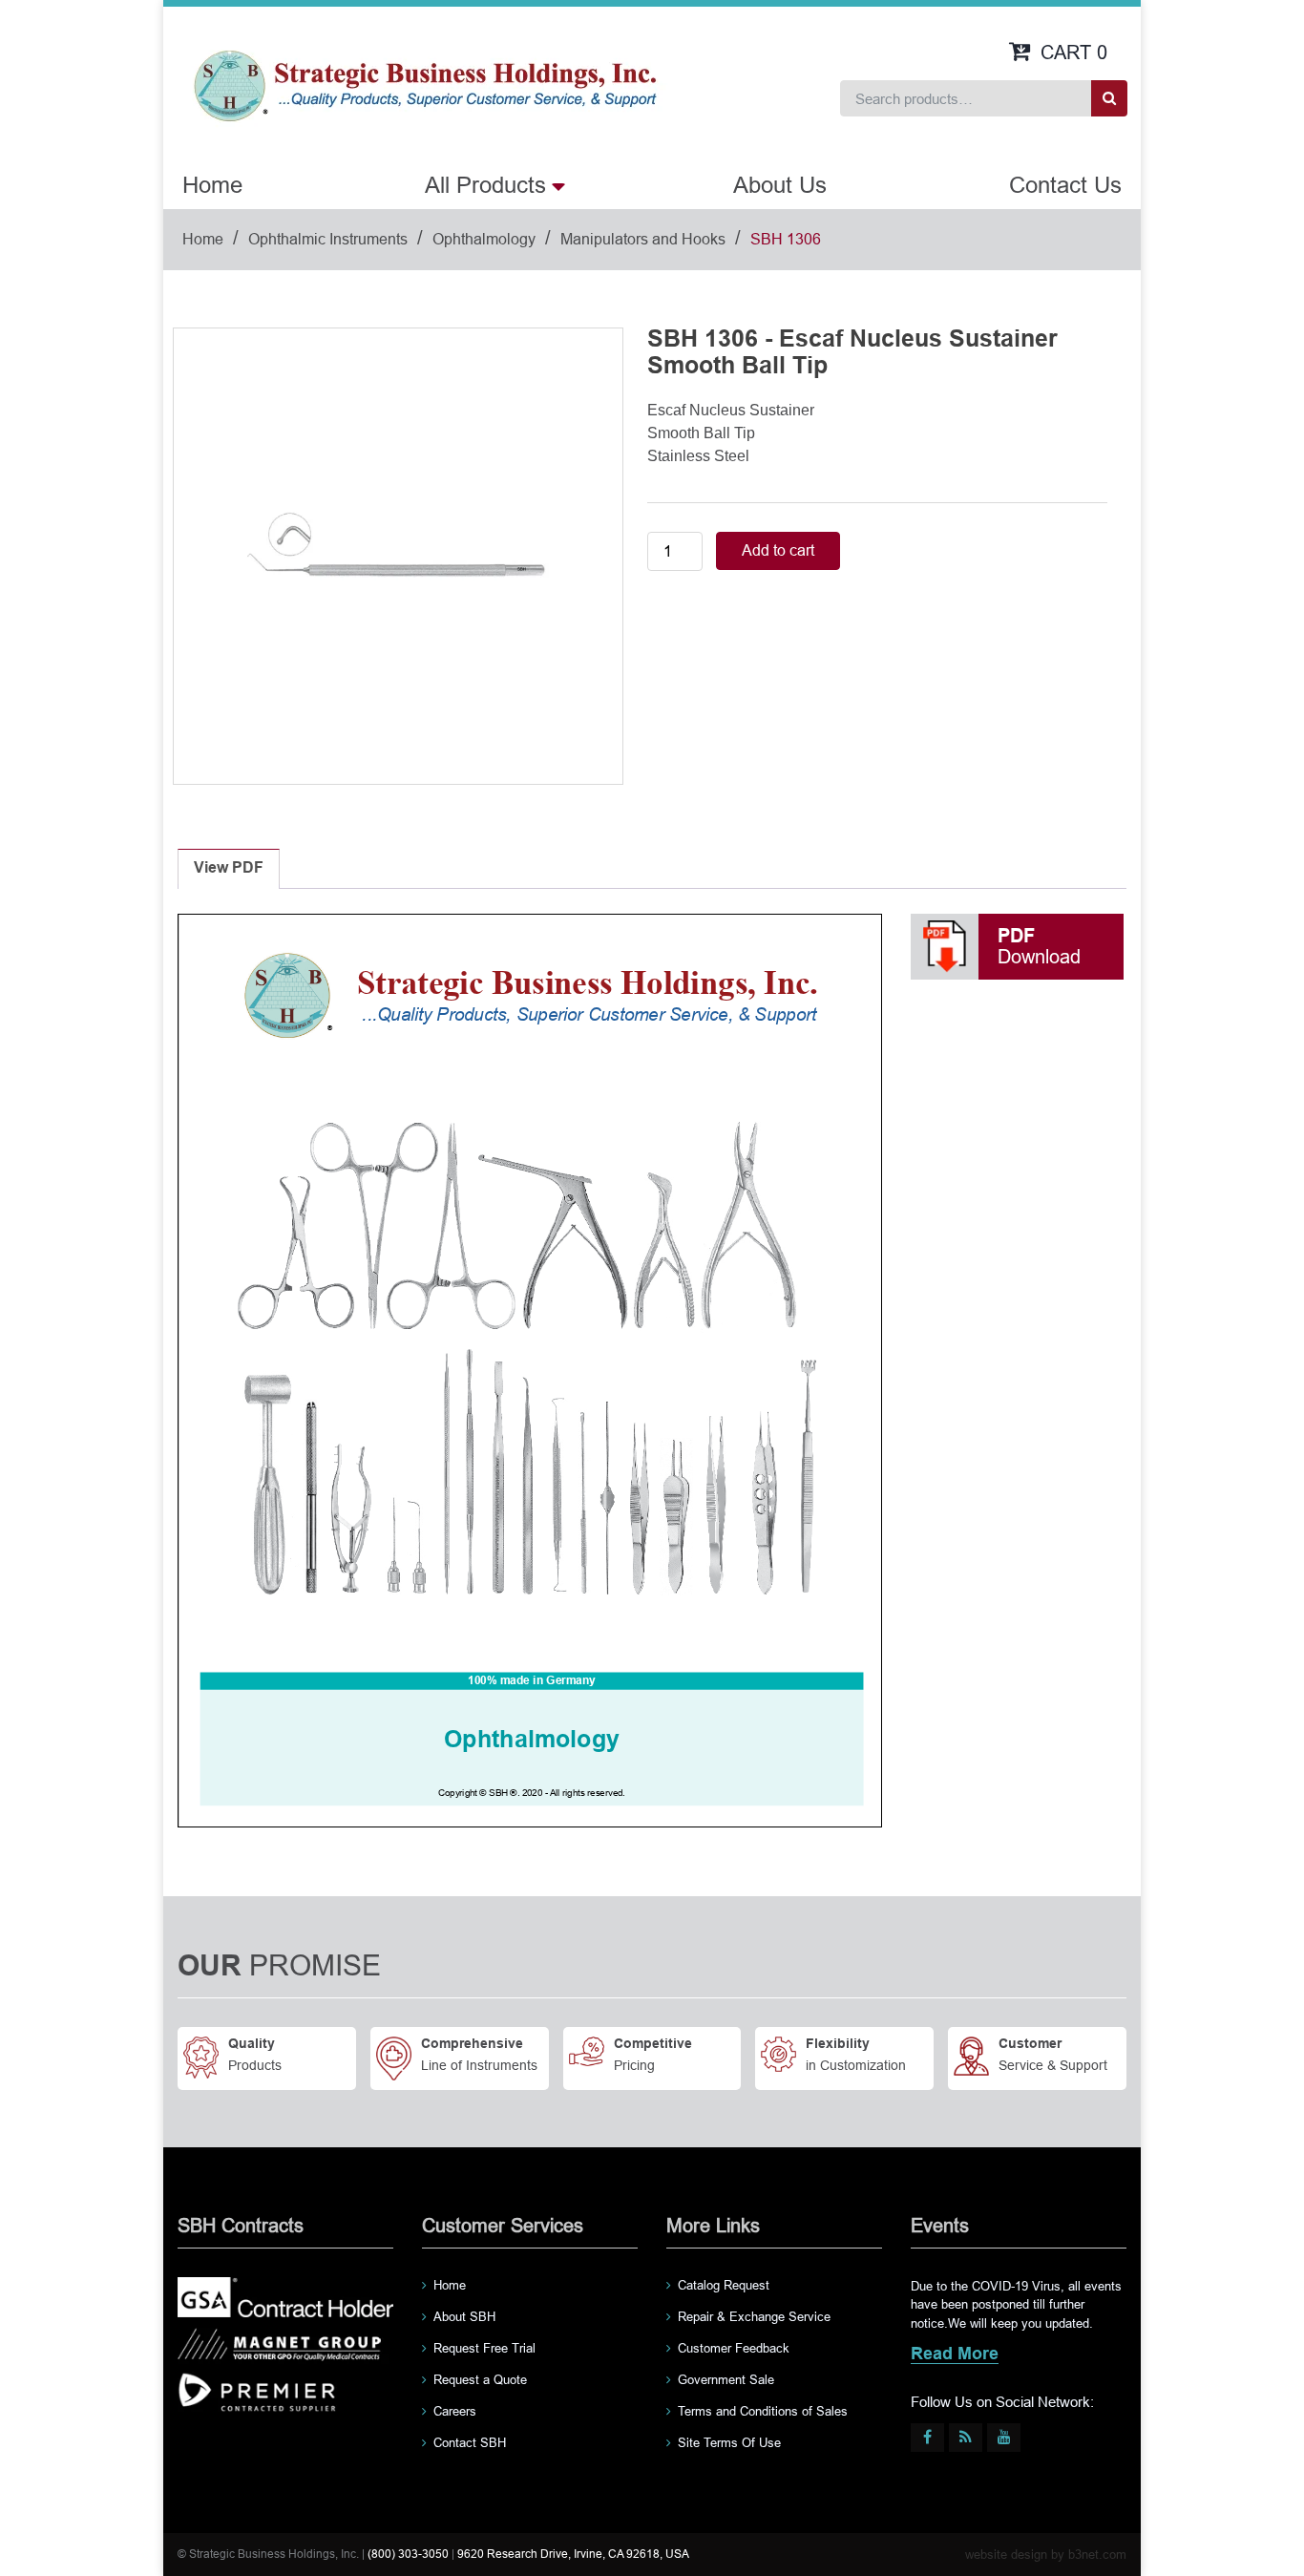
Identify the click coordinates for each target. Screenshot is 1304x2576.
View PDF (229, 868)
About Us (780, 185)
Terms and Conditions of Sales (763, 2411)
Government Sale (726, 2380)
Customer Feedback (734, 2348)
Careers (455, 2411)
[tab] (229, 869)
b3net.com (1097, 2555)
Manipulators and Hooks (643, 239)
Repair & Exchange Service (754, 2317)
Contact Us (1065, 185)
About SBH (464, 2317)
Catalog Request (724, 2285)
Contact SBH (470, 2443)
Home (212, 185)
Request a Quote (480, 2380)
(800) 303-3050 (408, 2554)
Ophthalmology (484, 239)
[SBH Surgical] (424, 84)
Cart (1074, 53)
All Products (485, 185)
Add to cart (778, 550)
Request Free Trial (484, 2348)
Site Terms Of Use (729, 2443)
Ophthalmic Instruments (328, 239)
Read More (955, 2355)
